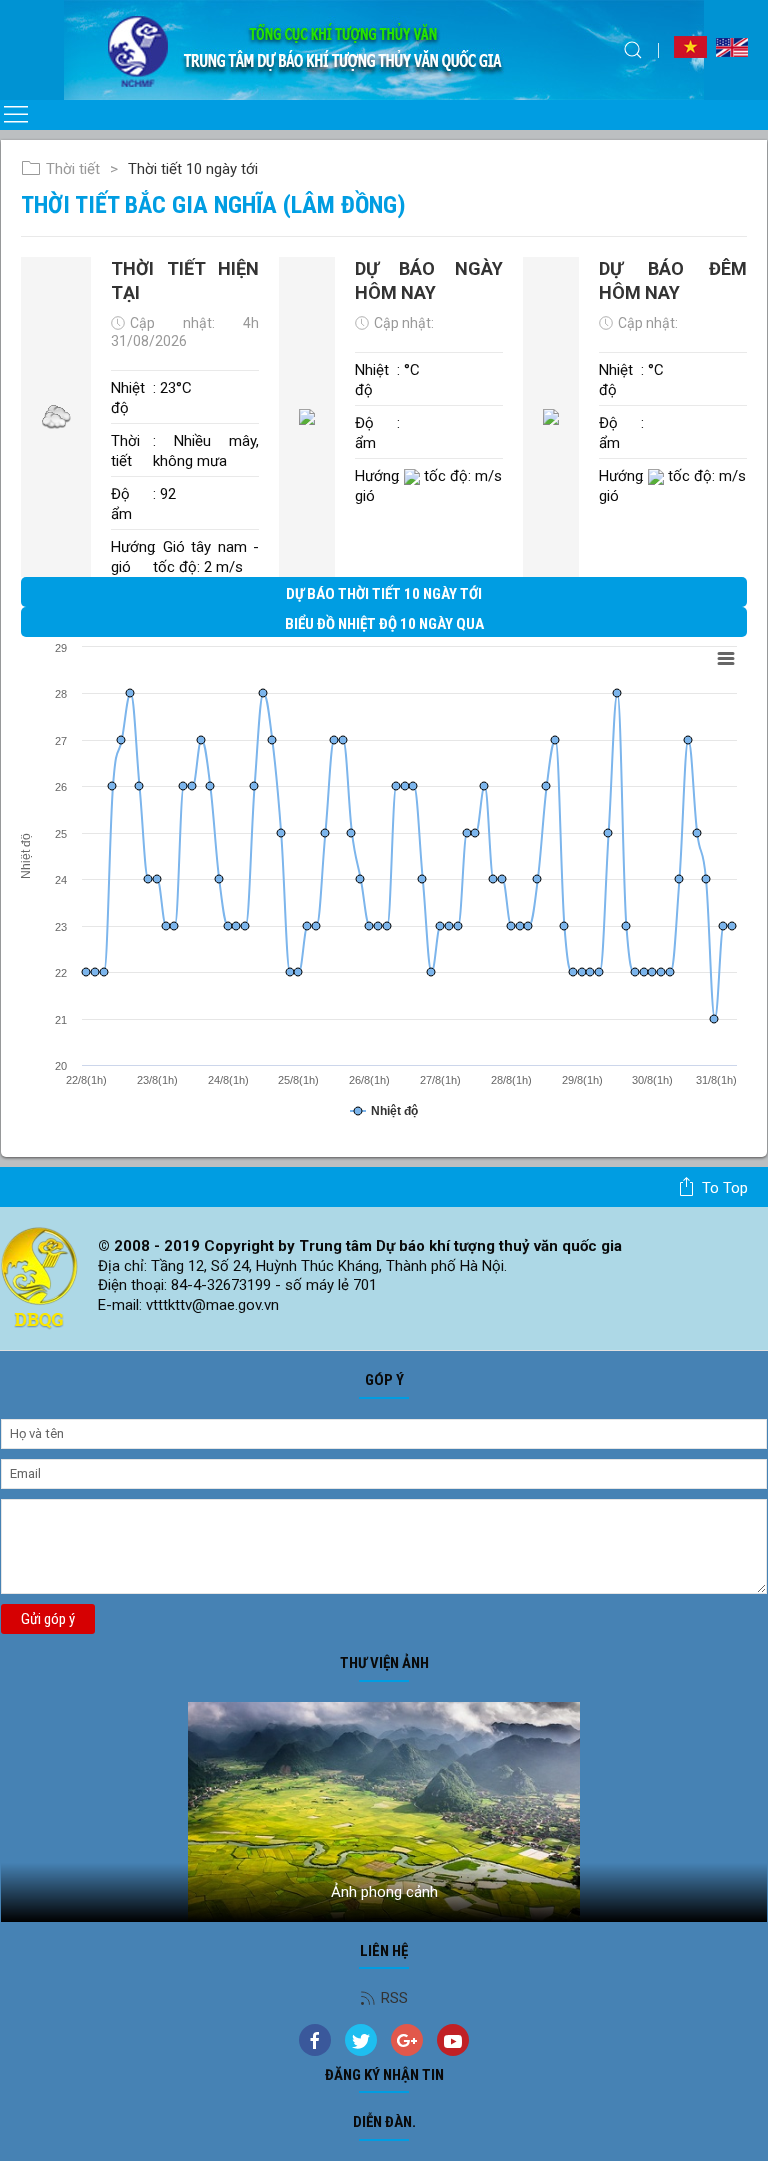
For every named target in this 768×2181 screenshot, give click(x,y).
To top (725, 1188)
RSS (394, 1998)
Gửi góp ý (48, 1619)
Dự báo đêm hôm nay (673, 280)
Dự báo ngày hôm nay (429, 280)
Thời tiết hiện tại (185, 280)
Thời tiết (73, 169)
